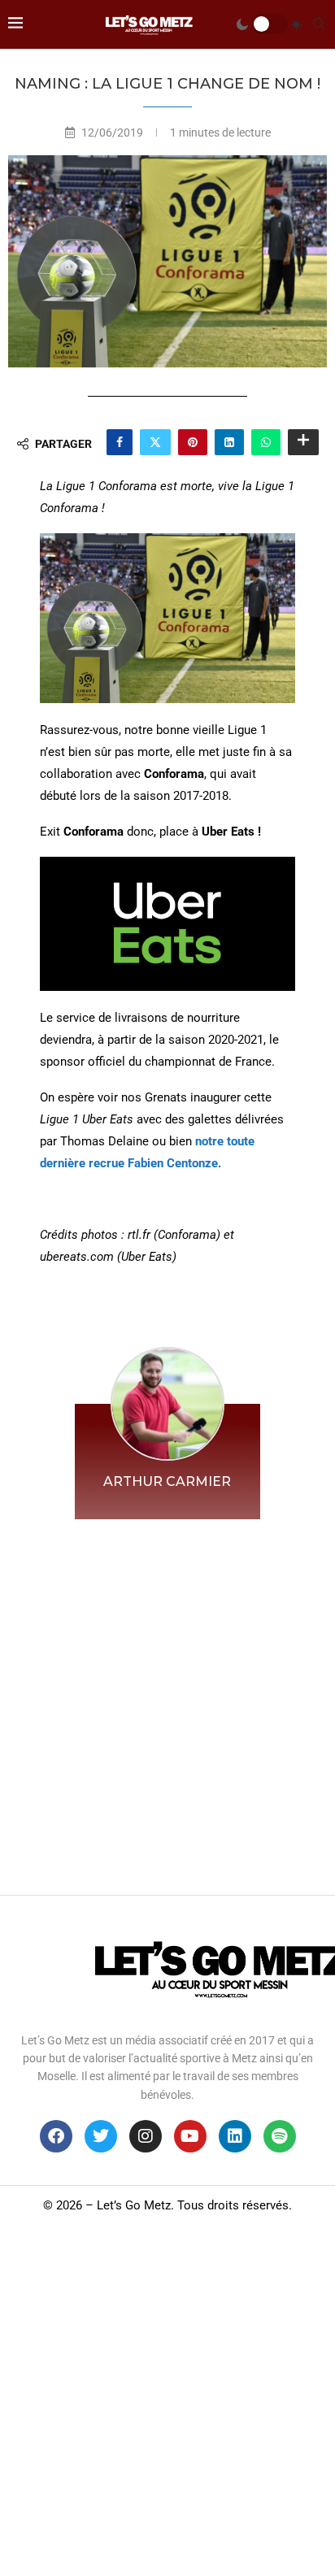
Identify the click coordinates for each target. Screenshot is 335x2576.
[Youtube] (190, 2136)
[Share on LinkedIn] (229, 442)
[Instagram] (146, 2136)
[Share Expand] (303, 442)
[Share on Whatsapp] (266, 442)
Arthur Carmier (167, 1481)
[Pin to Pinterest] (193, 442)
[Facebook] (56, 2136)
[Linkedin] (235, 2136)
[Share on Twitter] (155, 442)
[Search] (319, 24)
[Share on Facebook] (120, 442)
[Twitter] (101, 2136)
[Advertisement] (167, 1703)
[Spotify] (280, 2136)
